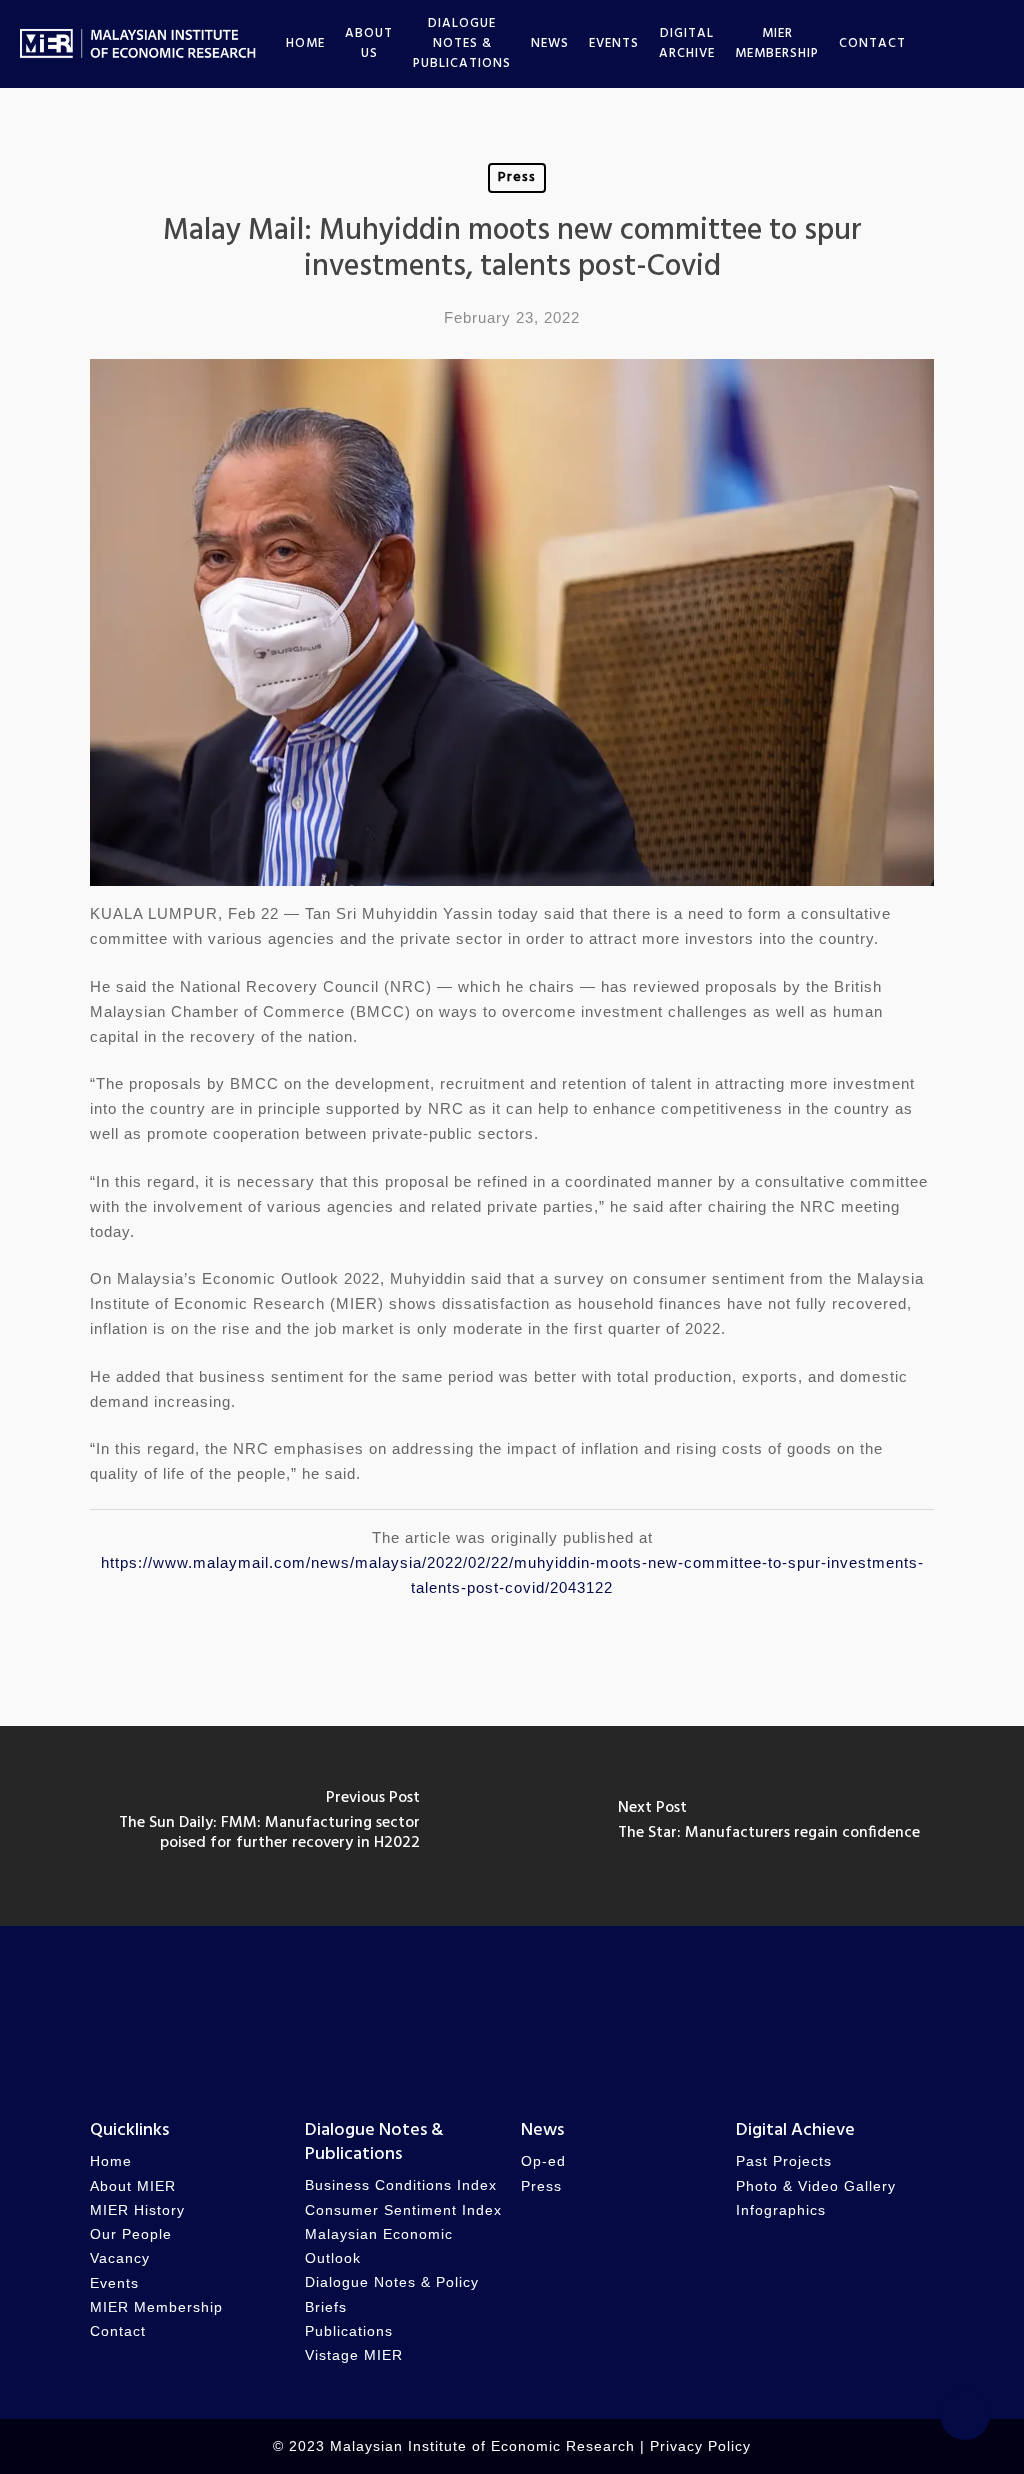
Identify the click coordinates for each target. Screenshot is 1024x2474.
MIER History (137, 2210)
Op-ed (543, 2161)
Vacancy (120, 2258)
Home (111, 2161)
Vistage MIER (354, 2355)
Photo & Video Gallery (816, 2186)
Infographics (781, 2210)
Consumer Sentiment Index (403, 2210)
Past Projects (784, 2161)
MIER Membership (156, 2307)
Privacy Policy (700, 2446)
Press (517, 177)
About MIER (133, 2186)
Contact (118, 2331)
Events (114, 2283)
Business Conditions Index (401, 2185)
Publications (349, 2331)
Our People (131, 2234)
